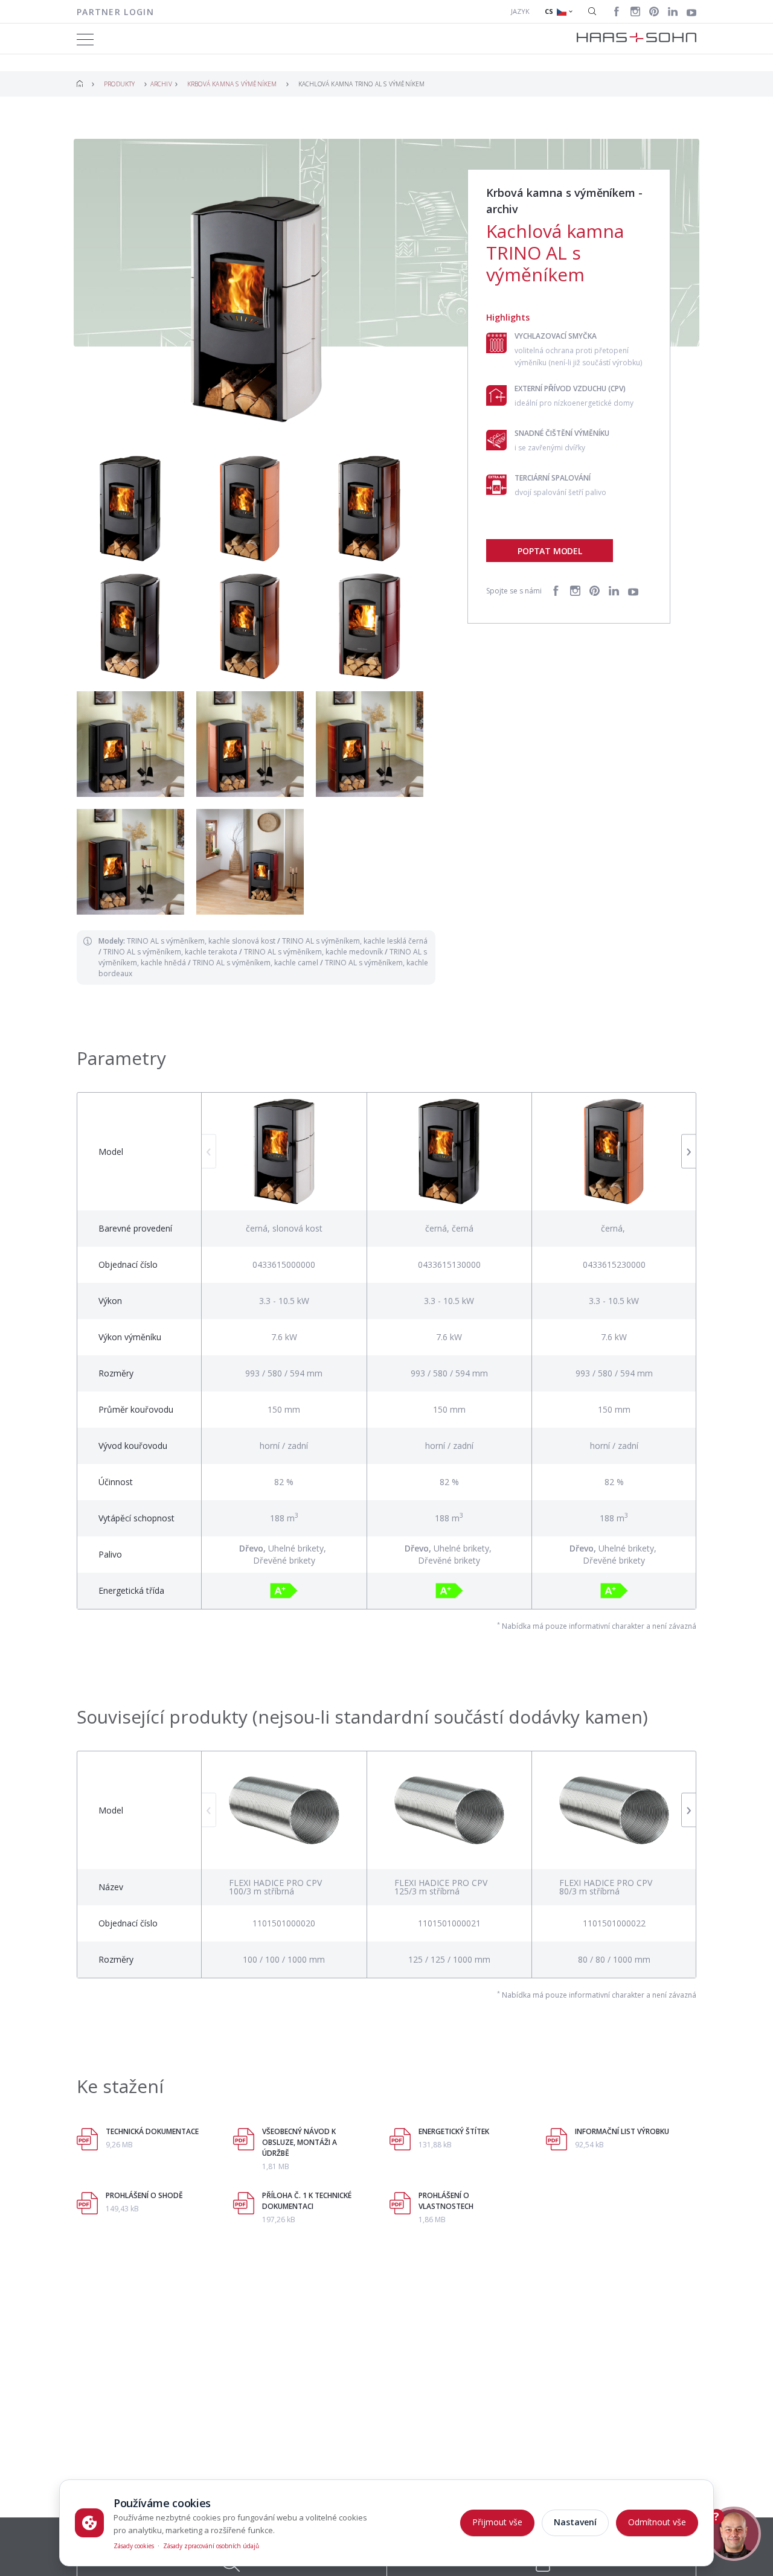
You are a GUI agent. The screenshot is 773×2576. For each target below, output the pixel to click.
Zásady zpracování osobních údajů (211, 2546)
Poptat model (550, 551)
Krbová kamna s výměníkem (232, 84)
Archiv (161, 84)
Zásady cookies (134, 2546)
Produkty (120, 84)
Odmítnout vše (657, 2522)
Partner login (115, 12)
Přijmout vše (497, 2522)
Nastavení (575, 2522)
